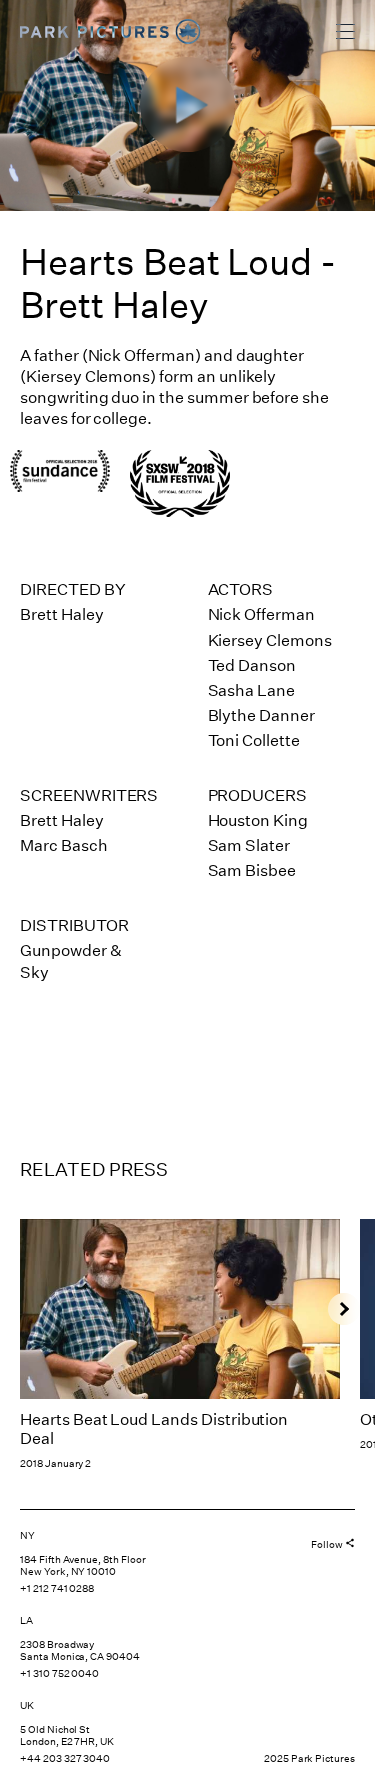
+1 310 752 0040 (59, 1674)
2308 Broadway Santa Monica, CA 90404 (80, 1651)
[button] (344, 1309)
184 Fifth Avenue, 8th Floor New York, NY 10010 (83, 1566)
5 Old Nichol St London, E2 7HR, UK (67, 1736)
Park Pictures (94, 32)
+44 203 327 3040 (65, 1759)
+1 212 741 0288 (57, 1589)
